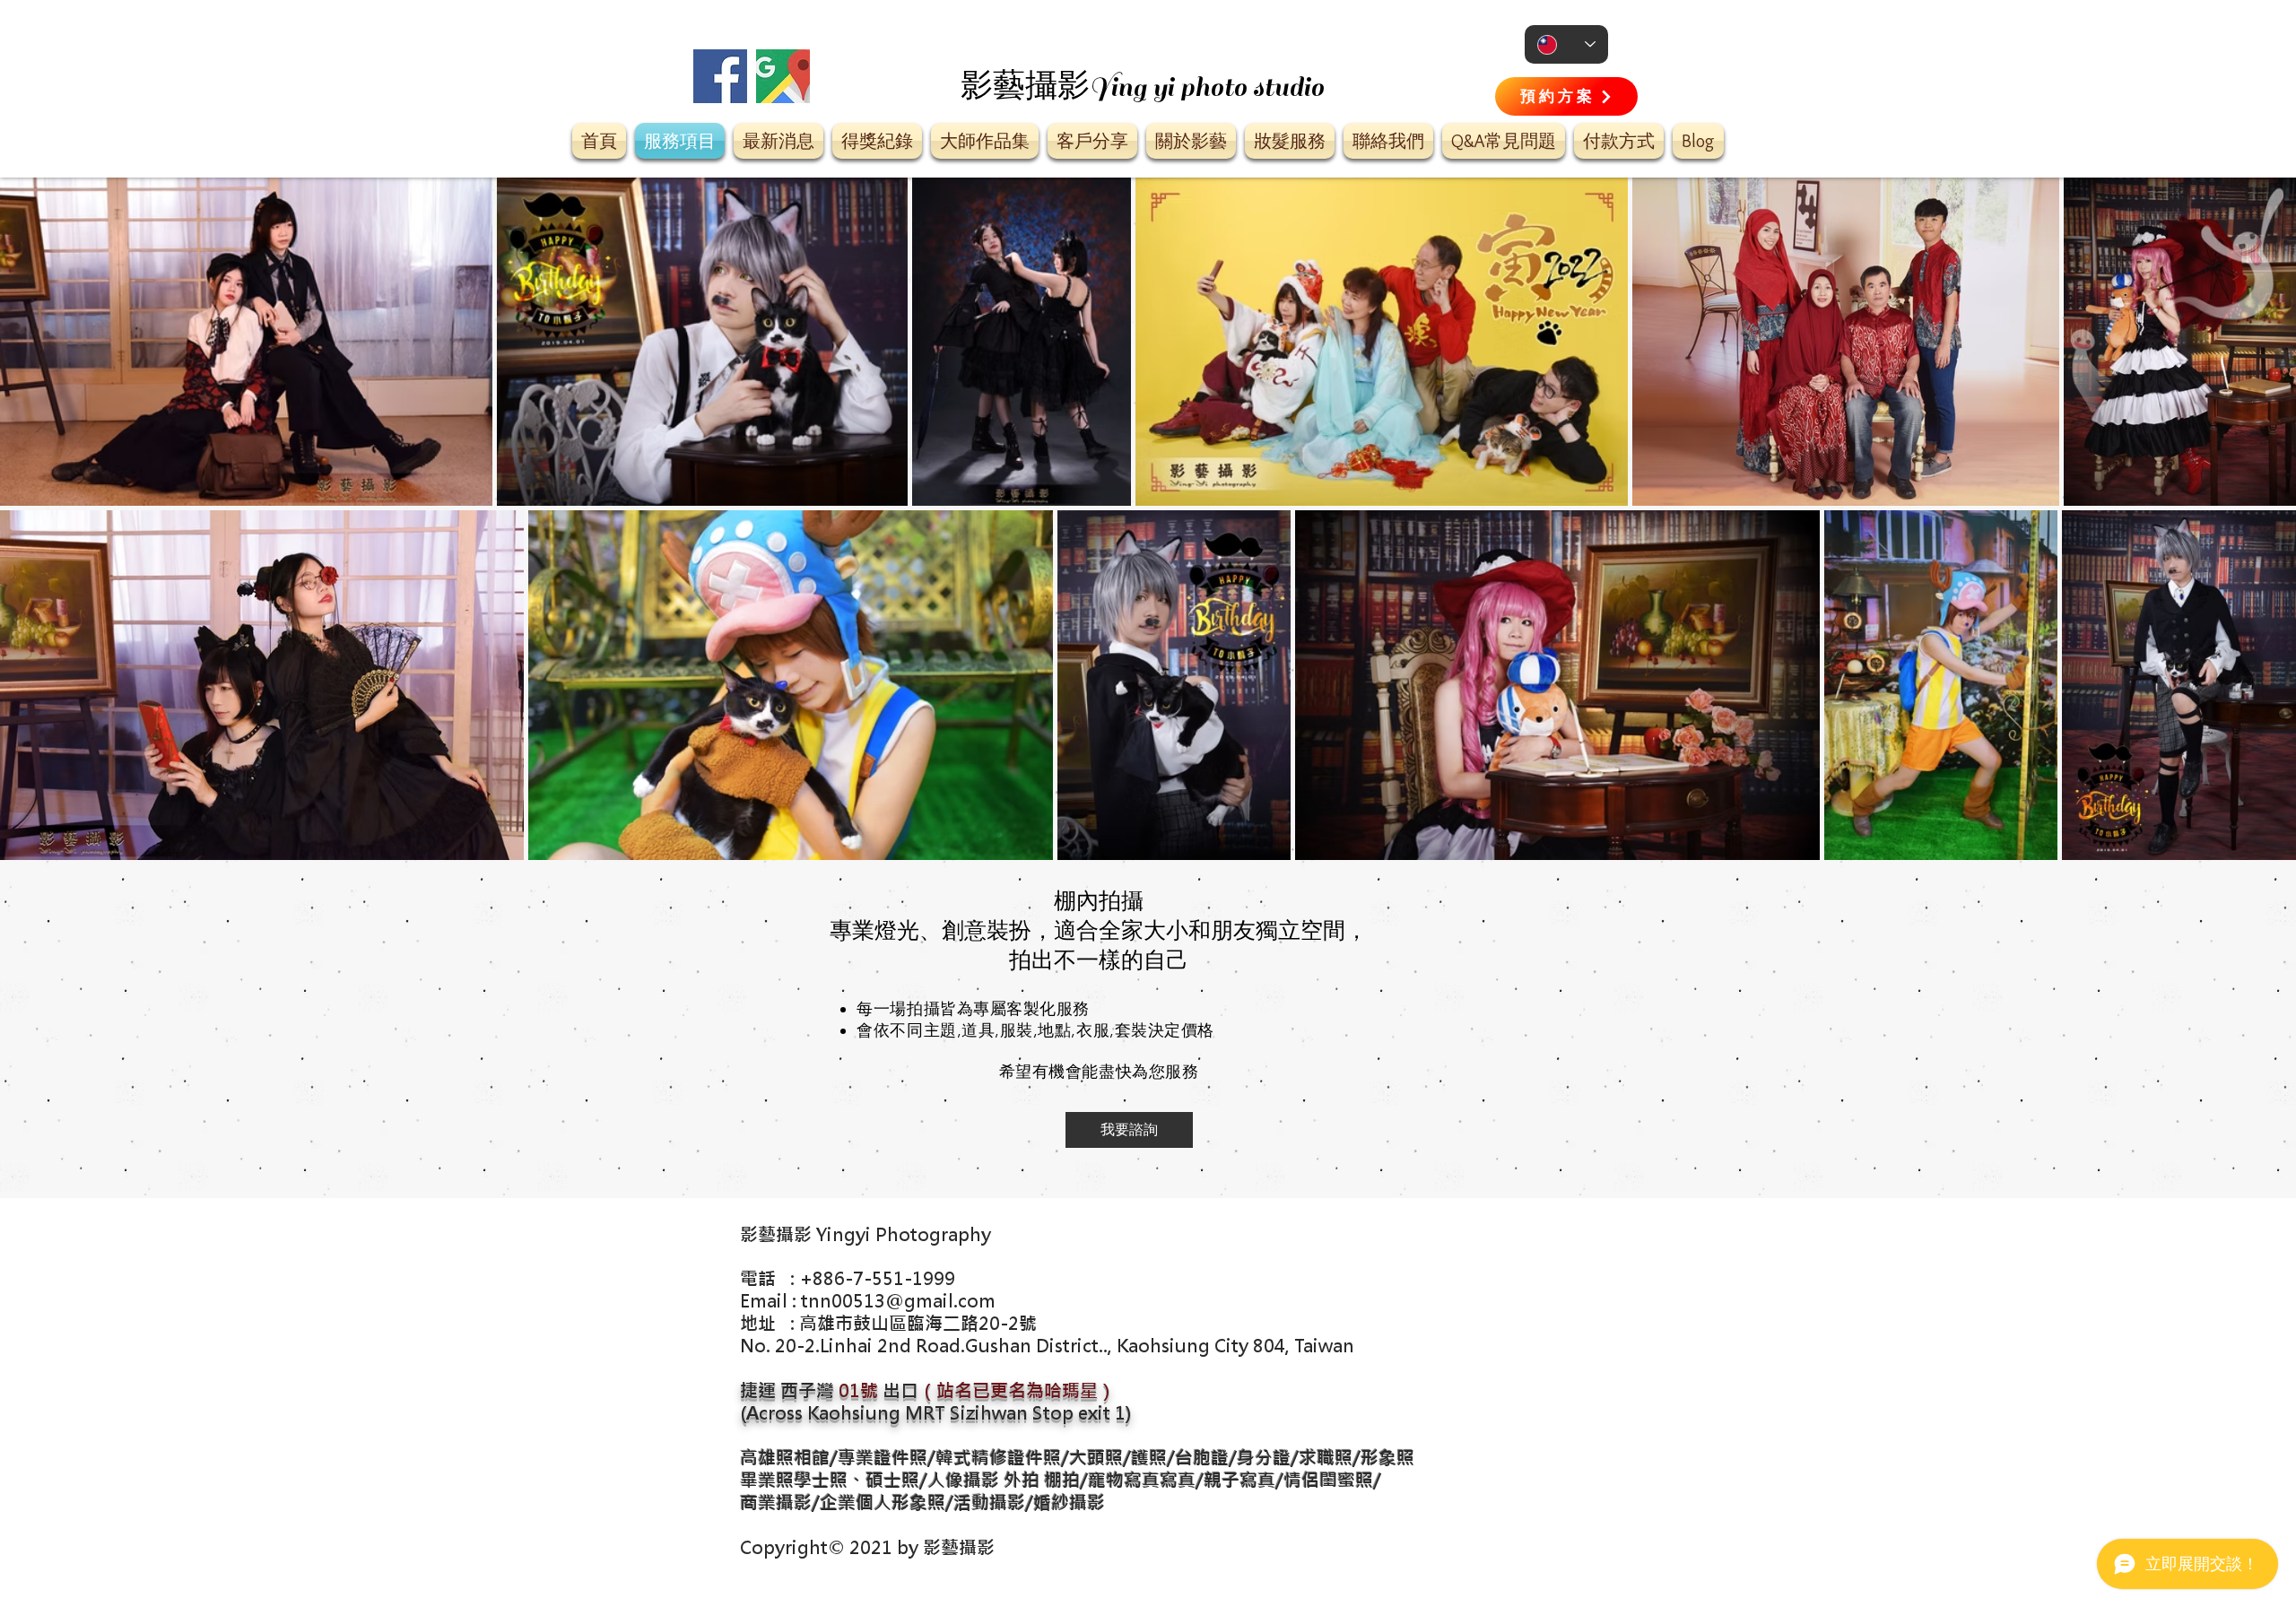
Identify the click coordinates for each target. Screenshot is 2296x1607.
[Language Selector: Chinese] (1566, 44)
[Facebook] (720, 76)
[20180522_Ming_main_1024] (783, 76)
